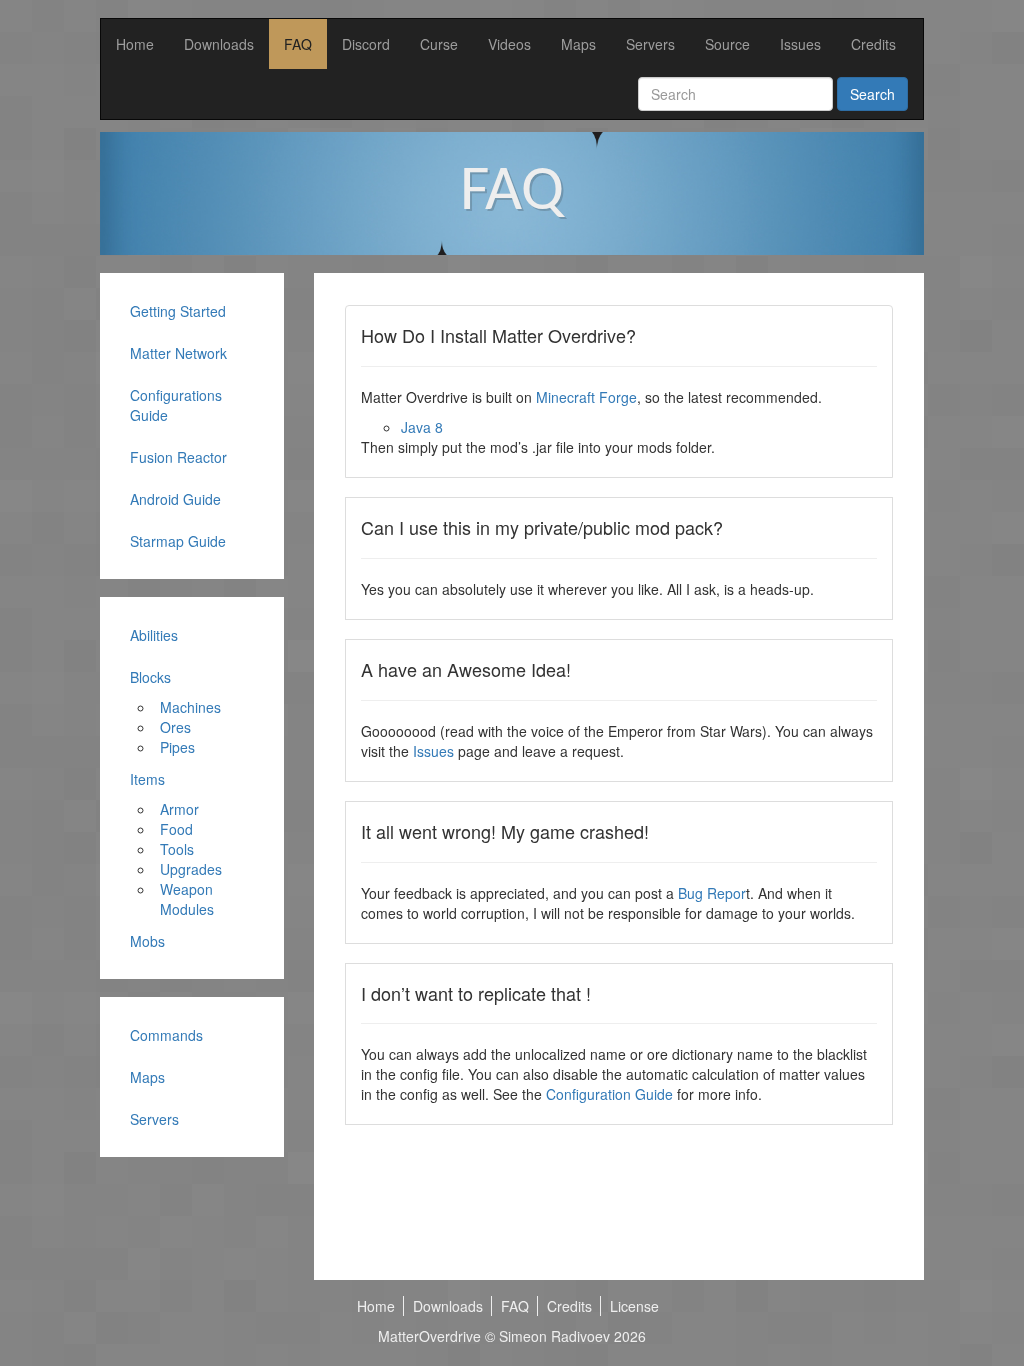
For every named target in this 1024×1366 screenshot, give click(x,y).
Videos (509, 44)
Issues (800, 44)
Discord (366, 44)
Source (727, 44)
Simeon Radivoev (554, 1336)
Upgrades (191, 869)
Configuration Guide (609, 1094)
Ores (175, 727)
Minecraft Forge (586, 397)
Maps (578, 44)
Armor (179, 809)
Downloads (219, 44)
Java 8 (422, 427)
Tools (177, 849)
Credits (873, 44)
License (634, 1306)
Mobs (147, 941)
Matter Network (178, 353)
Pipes (177, 747)
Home (135, 44)
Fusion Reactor (178, 457)
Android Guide (175, 499)
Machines (190, 707)
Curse (439, 44)
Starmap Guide (178, 541)
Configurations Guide (176, 405)
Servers (650, 44)
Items (147, 779)
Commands (166, 1035)
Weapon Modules (187, 899)
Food (176, 829)
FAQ (298, 44)
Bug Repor (712, 893)
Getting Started (178, 311)
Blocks (150, 677)
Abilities (154, 635)
